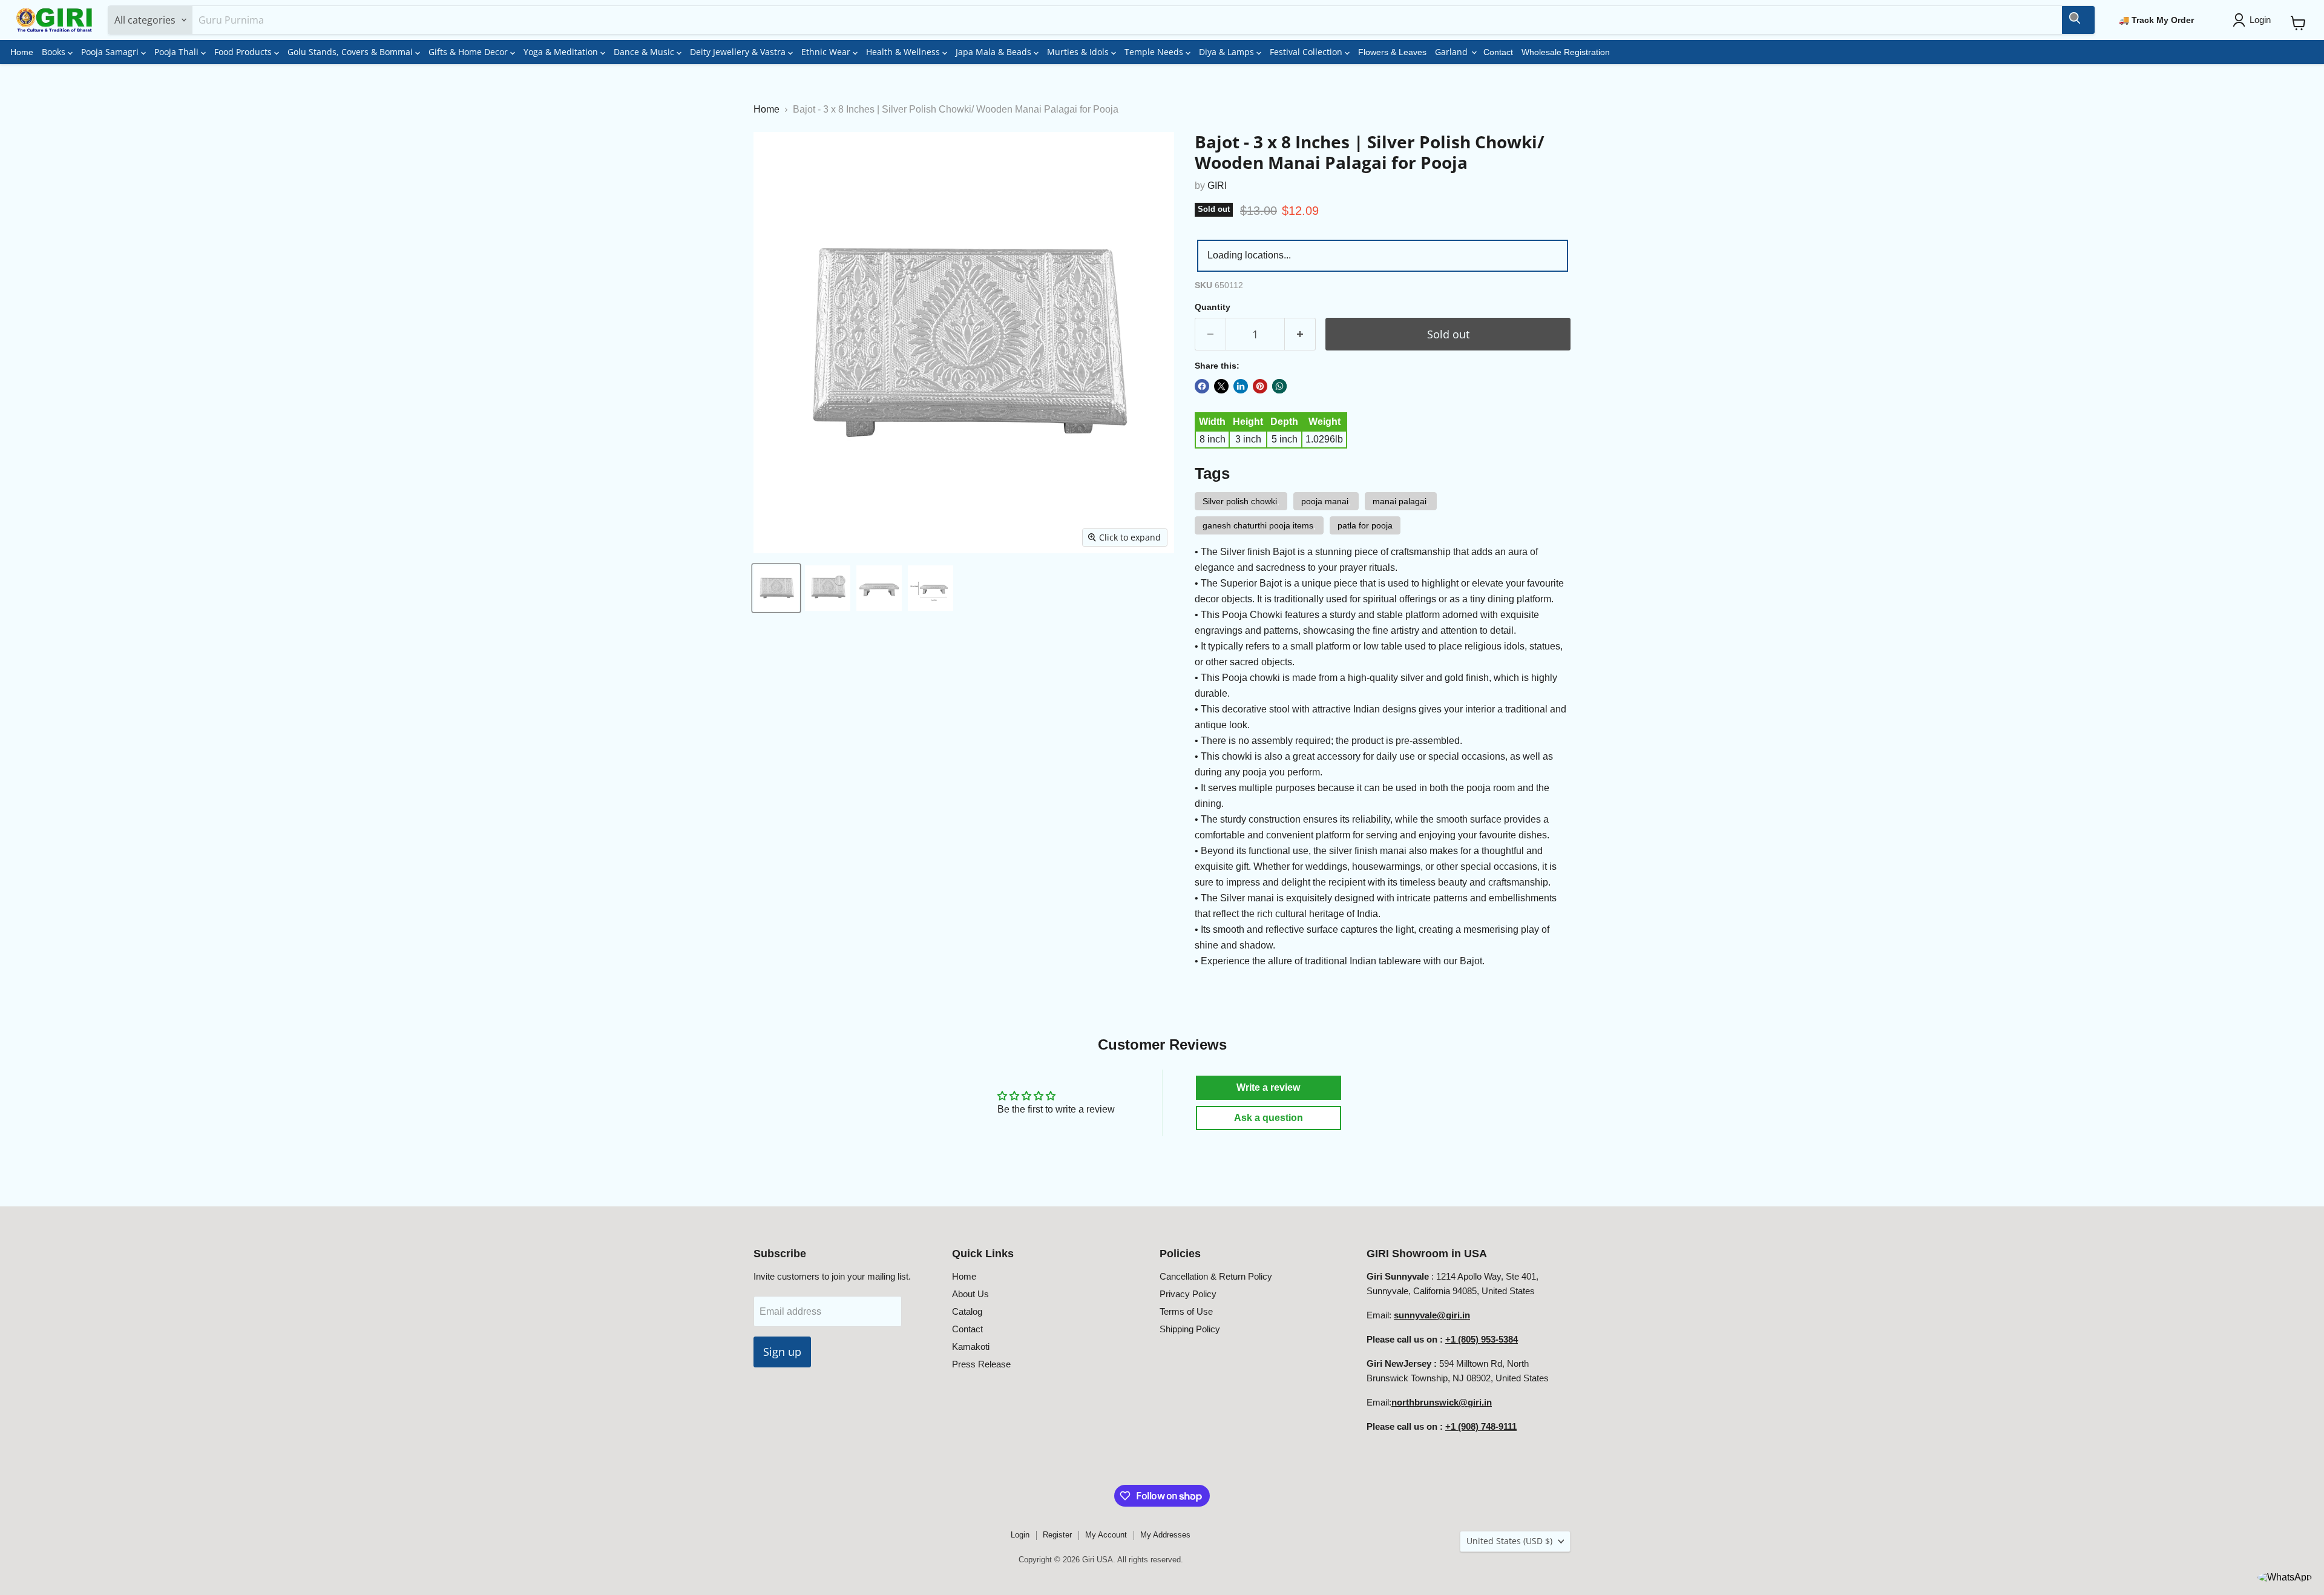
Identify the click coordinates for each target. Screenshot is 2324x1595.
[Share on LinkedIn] (1241, 386)
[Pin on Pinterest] (1260, 386)
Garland (1452, 52)
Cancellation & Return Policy (1216, 1276)
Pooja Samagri (111, 52)
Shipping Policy (1190, 1329)
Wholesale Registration (1566, 52)
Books (55, 52)
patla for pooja (1365, 525)
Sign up (782, 1352)
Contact (1498, 52)
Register (1057, 1535)
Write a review (1268, 1087)
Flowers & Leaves (1392, 52)
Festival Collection (1307, 52)
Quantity (1213, 307)
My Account (1106, 1535)
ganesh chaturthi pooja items (1258, 525)
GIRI (1217, 186)
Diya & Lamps (1228, 52)
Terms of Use (1186, 1311)
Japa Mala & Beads (995, 52)
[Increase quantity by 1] (1300, 334)
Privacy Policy (1188, 1294)
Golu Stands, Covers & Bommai (351, 52)
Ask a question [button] (1269, 1118)
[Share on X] (1221, 386)
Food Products (244, 52)
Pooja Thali (178, 52)
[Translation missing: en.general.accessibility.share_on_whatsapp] (1279, 386)
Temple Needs (1155, 52)
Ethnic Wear (827, 52)
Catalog (967, 1311)
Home (22, 52)
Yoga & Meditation (562, 52)
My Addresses (1165, 1535)
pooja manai (1325, 501)
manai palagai (1400, 501)
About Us (970, 1294)
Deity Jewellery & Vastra (739, 52)
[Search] (2078, 20)
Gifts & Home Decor (469, 52)
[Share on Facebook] (1202, 386)
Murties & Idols (1079, 52)
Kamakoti (971, 1347)
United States (1509, 1541)
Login (1020, 1535)
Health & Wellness (904, 52)
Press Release (981, 1364)
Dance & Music (645, 52)
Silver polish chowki (1240, 501)
